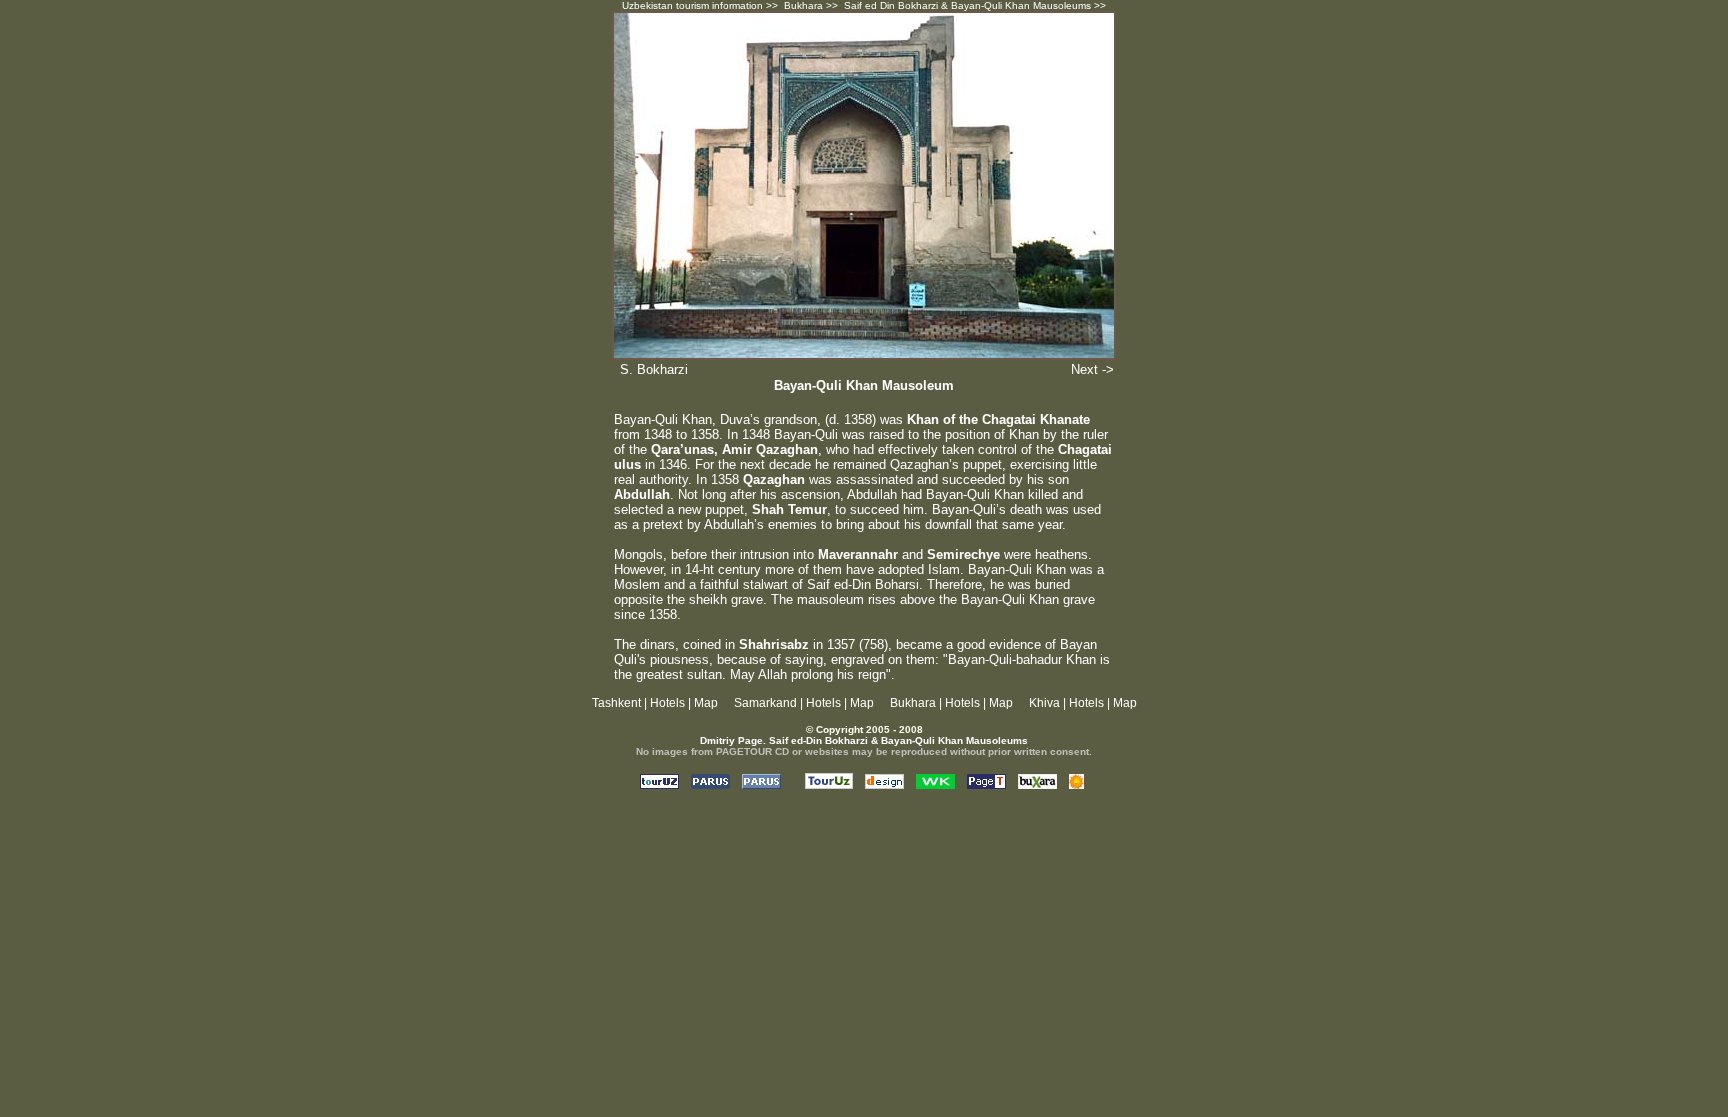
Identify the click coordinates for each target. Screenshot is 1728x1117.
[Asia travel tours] (1037, 783)
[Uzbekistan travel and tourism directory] (829, 783)
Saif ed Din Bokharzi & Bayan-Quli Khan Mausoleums (967, 5)
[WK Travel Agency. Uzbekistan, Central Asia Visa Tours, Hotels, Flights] (935, 783)
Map (706, 703)
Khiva (1044, 703)
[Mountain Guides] (1076, 783)
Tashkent (616, 703)
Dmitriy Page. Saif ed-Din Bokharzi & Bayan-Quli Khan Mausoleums (864, 740)
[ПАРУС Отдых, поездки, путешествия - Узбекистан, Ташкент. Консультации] (710, 783)
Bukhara (803, 5)
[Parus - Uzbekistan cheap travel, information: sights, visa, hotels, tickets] (761, 783)
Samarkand (765, 703)
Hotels (667, 703)
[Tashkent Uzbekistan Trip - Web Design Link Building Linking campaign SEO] (884, 783)
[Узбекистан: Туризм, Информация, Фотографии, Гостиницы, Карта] (659, 783)
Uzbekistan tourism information (692, 5)
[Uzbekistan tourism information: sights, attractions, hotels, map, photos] (986, 783)
